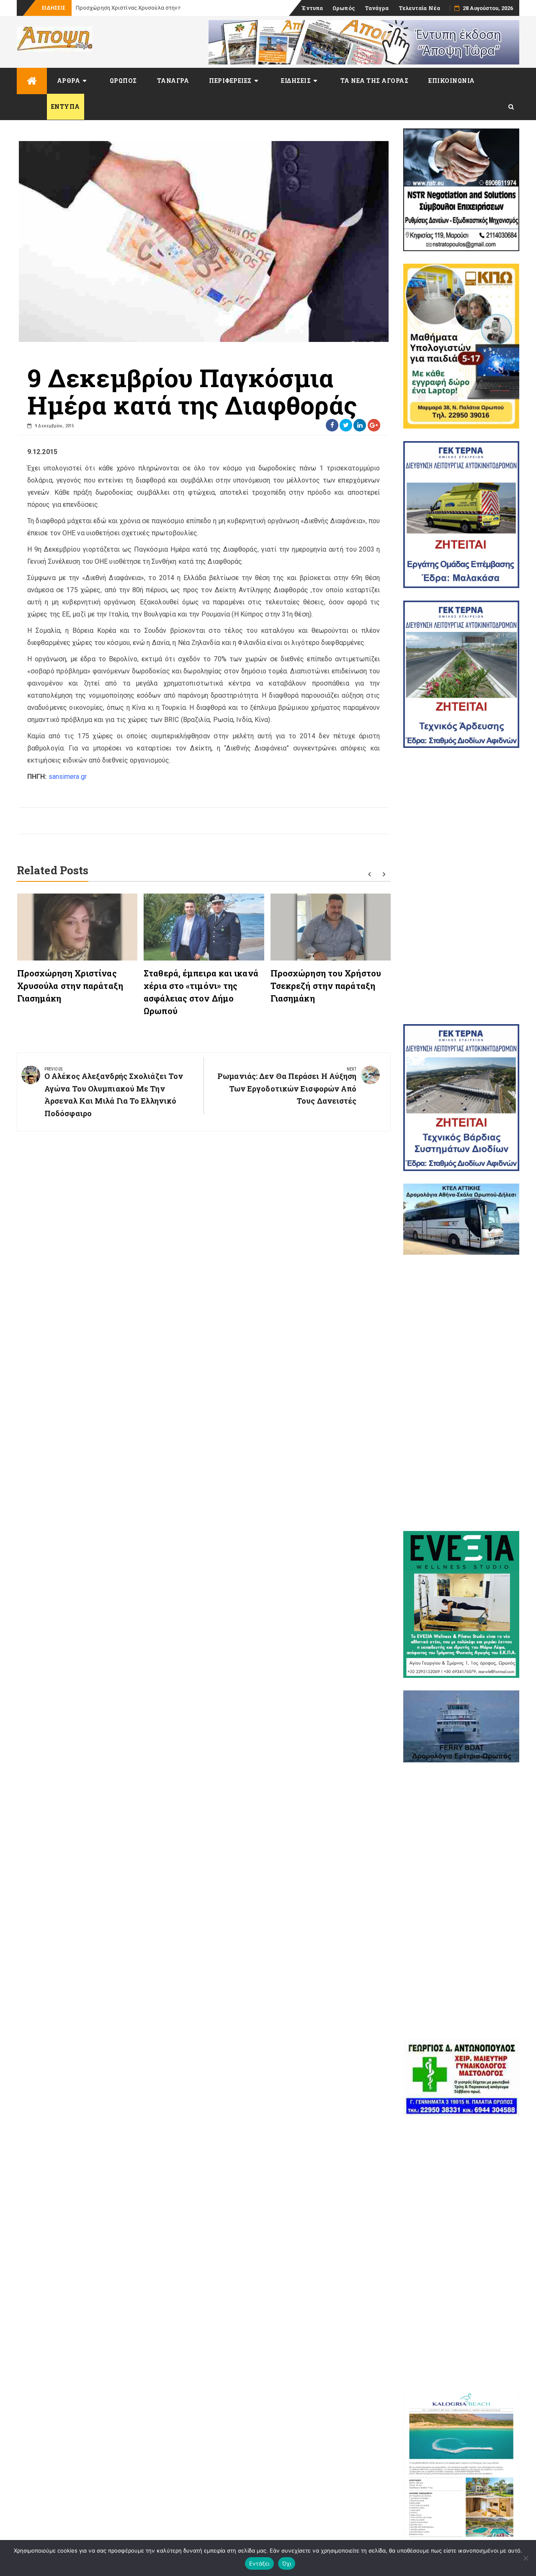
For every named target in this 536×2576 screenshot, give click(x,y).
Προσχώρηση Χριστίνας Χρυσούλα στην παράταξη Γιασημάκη (70, 986)
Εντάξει (259, 2563)
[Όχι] (526, 2558)
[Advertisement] (461, 886)
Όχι (287, 2563)
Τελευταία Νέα (419, 8)
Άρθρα (69, 81)
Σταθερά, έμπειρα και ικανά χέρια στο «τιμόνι (134, 8)
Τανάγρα (377, 8)
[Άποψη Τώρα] (32, 81)
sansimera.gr (68, 777)
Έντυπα (312, 8)
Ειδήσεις (296, 81)
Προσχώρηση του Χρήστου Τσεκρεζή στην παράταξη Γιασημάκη (326, 986)
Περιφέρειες (230, 81)
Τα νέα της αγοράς (375, 81)
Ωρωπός (344, 8)
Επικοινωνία (452, 81)
